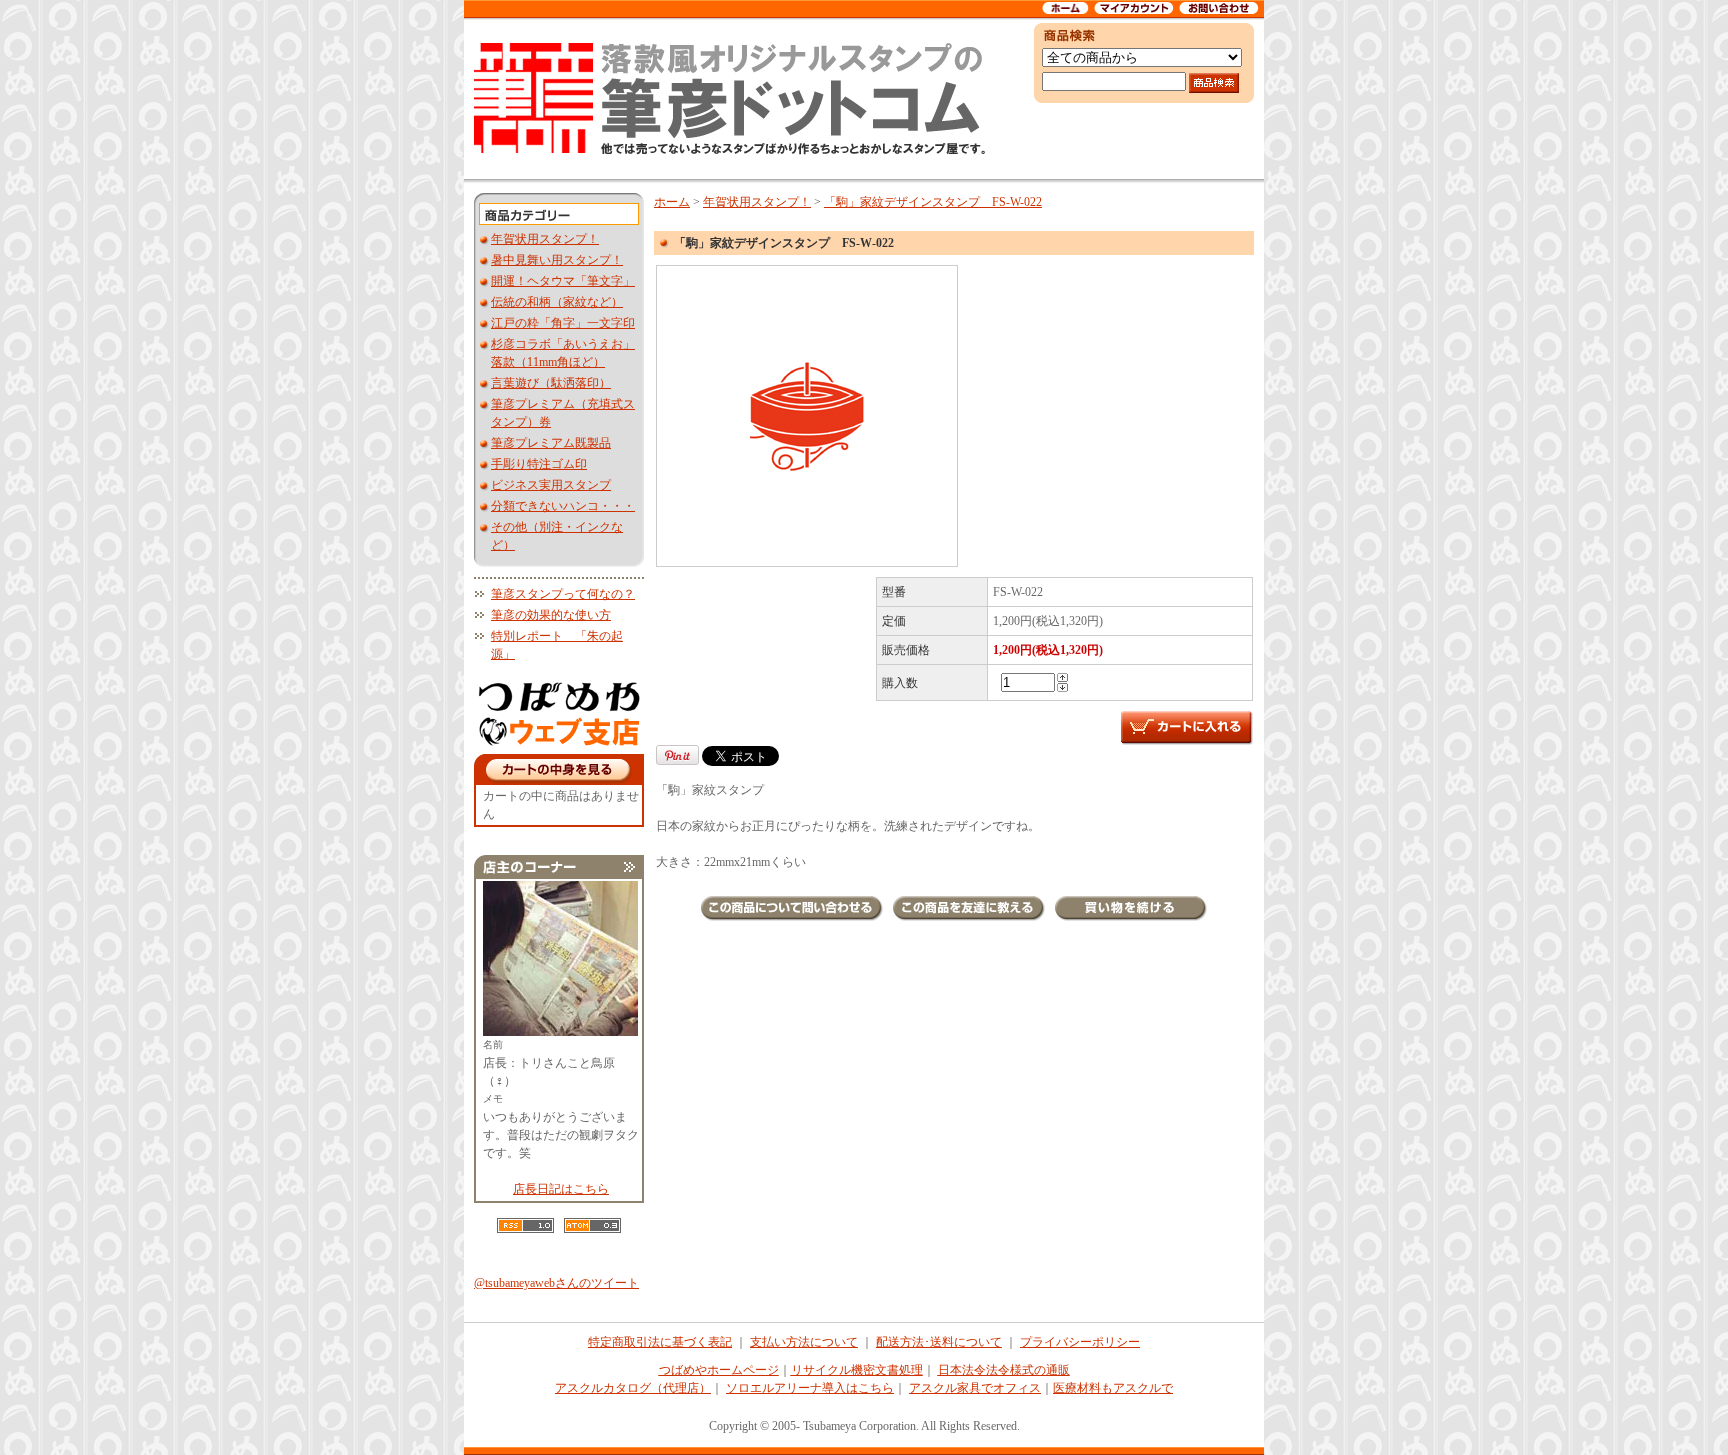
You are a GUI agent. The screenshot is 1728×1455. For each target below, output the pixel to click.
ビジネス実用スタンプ (551, 485)
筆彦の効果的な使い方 (551, 615)
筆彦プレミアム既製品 (551, 443)
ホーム (672, 202)
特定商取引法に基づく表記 (660, 1342)
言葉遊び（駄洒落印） (551, 383)
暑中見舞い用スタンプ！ (557, 260)
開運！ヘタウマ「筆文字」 (563, 281)
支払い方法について (804, 1342)
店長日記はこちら (561, 1189)
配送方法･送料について (939, 1342)
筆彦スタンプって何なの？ (563, 594)
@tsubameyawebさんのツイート (556, 1283)
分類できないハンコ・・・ (563, 506)
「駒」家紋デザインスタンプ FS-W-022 (933, 202)
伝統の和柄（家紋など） (557, 302)
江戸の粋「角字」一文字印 (563, 323)
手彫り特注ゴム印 (539, 464)
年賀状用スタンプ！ (545, 239)
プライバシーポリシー (1080, 1342)
